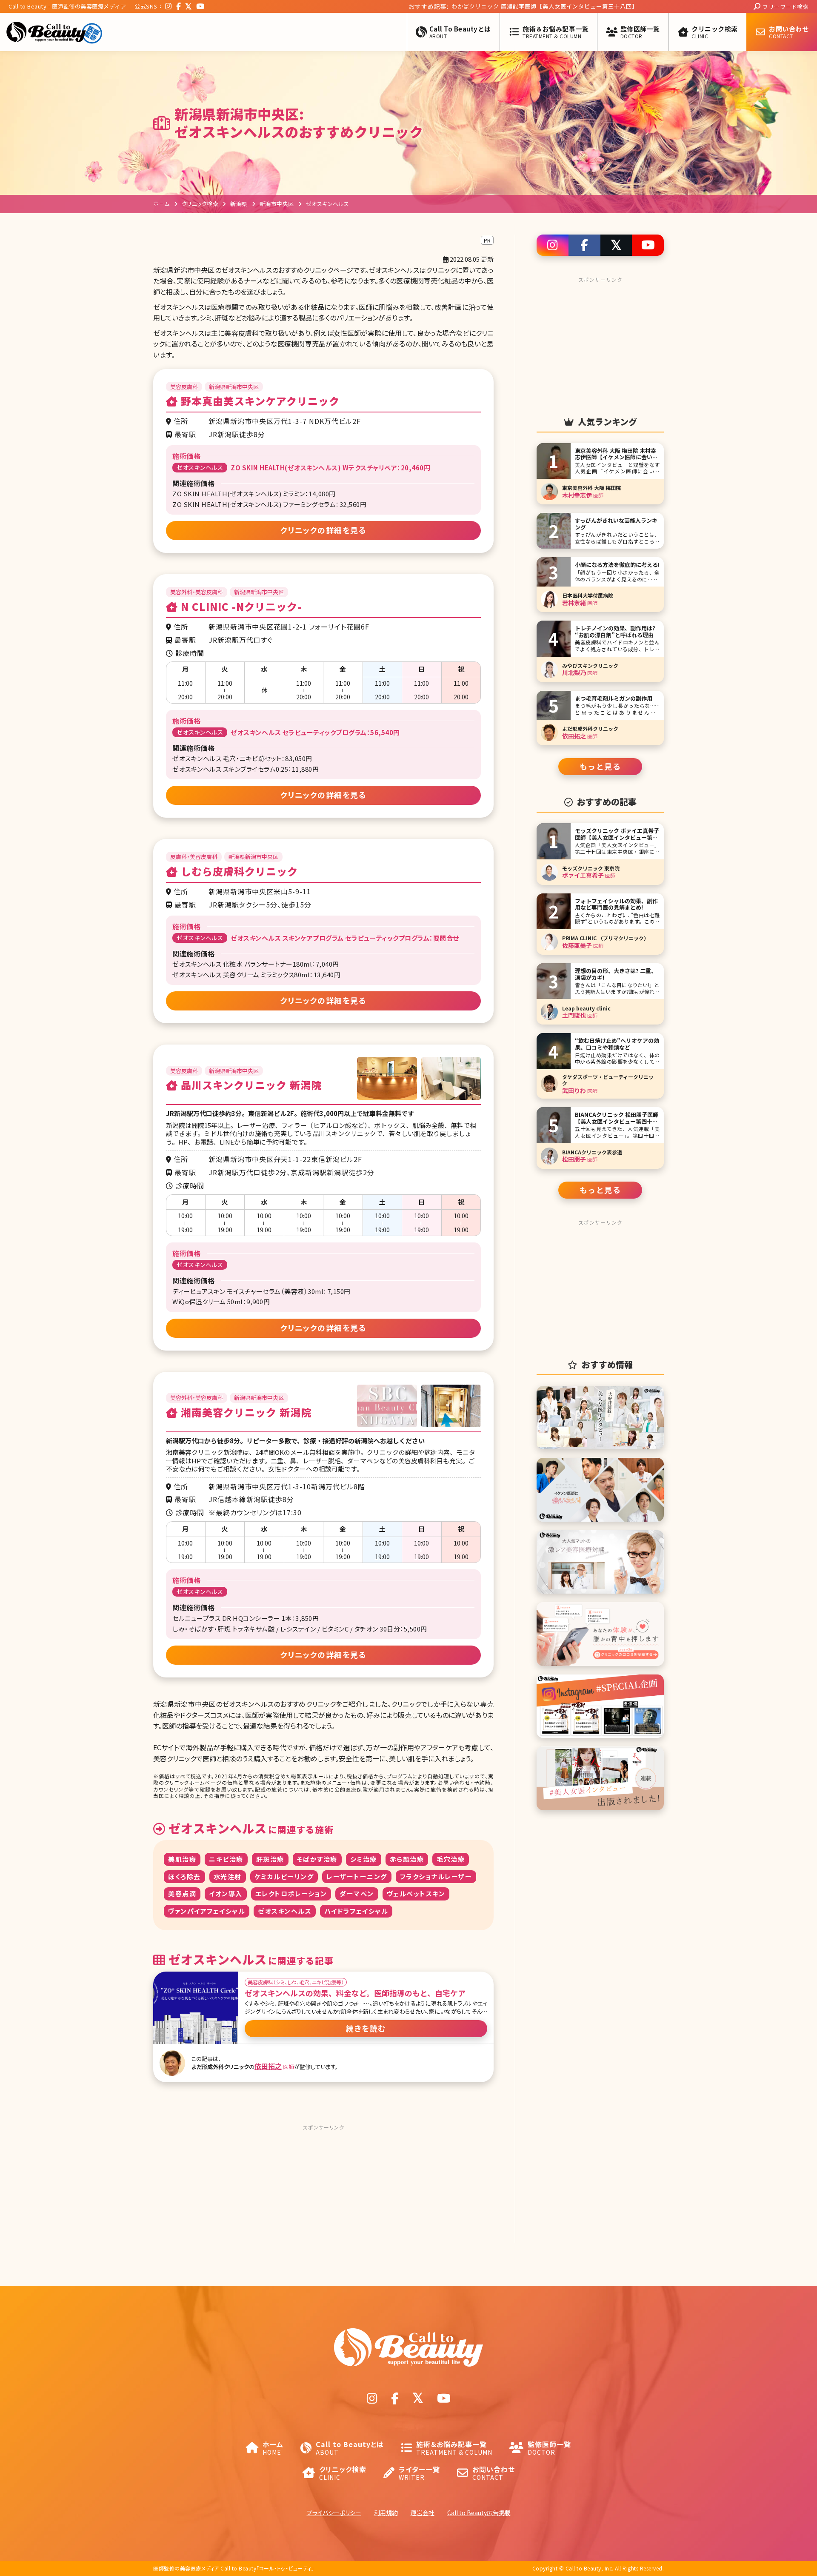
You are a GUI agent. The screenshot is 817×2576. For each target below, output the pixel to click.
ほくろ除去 (184, 1876)
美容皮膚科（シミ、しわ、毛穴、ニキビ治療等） (296, 1982)
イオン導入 (226, 1893)
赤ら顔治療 (407, 1859)
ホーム (161, 204)
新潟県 (239, 204)
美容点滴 (182, 1893)
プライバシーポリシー (334, 2513)
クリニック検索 (200, 204)
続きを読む (366, 2028)
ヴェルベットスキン (416, 1893)
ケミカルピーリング (284, 1876)
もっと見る (600, 766)
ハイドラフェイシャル (356, 1911)
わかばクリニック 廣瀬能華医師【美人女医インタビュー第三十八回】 (460, 6)
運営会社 (423, 2513)
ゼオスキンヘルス (285, 1911)
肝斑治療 (270, 1859)
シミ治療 (364, 1859)
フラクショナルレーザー (436, 1876)
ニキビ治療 (226, 1859)
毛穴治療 (451, 1859)
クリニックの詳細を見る (324, 530)
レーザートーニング (357, 1876)
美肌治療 (182, 1859)
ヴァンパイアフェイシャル (207, 1911)
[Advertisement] (323, 2187)
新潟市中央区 (277, 204)
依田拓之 (268, 2066)
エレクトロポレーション (291, 1893)
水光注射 (228, 1876)
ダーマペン (357, 1893)
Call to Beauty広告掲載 (479, 2513)
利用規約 (386, 2513)
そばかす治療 (317, 1859)
